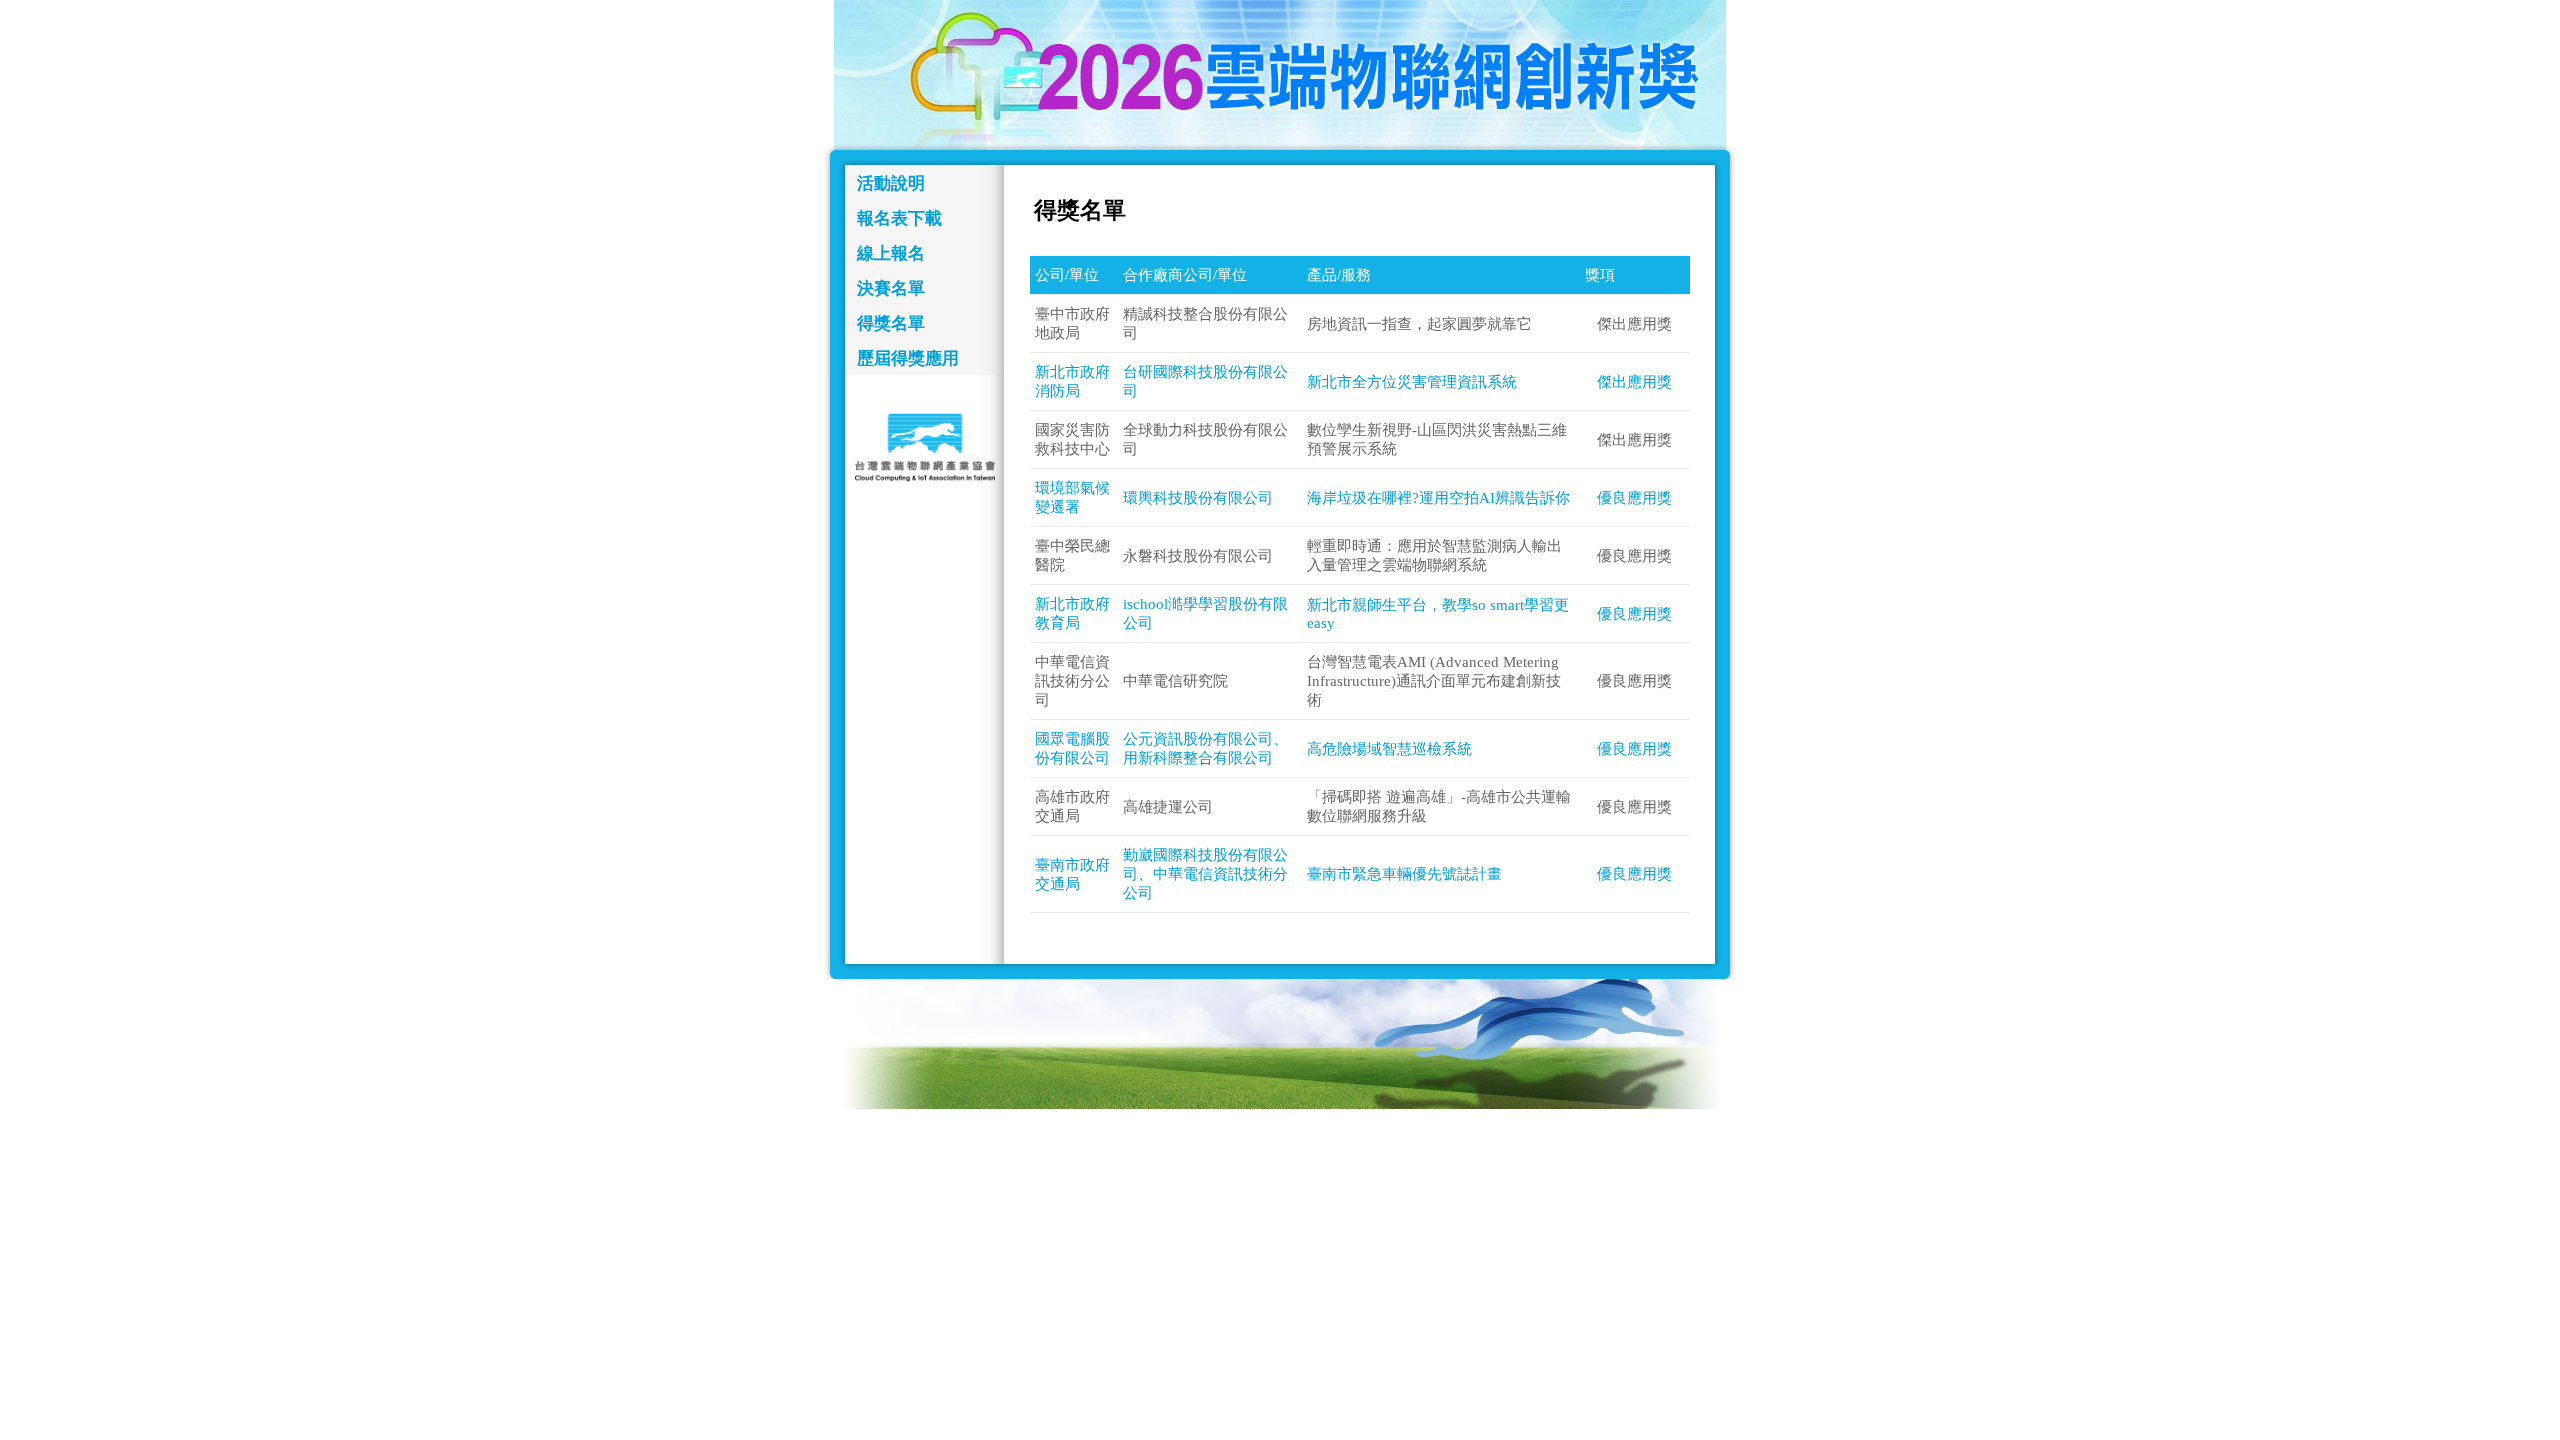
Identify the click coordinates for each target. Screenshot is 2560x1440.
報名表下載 (899, 218)
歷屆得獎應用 (908, 358)
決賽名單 (891, 288)
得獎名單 (891, 323)
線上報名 (891, 253)
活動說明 (891, 183)
